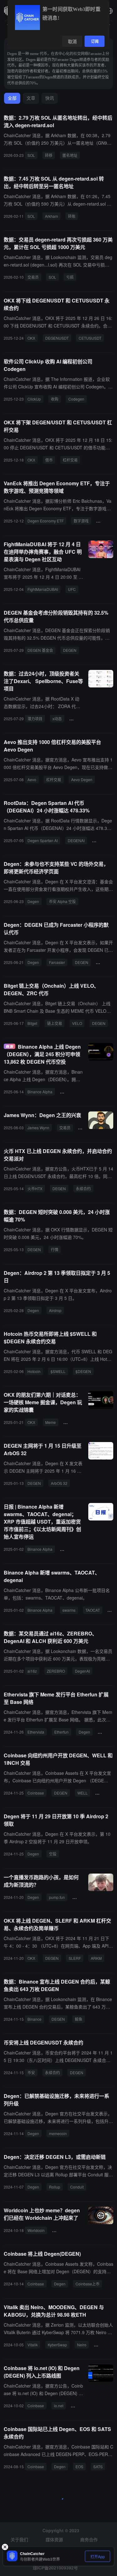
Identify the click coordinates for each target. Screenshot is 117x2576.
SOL (31, 155)
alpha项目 (80, 719)
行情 (55, 1249)
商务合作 (89, 2539)
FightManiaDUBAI (43, 589)
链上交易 (55, 1023)
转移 (49, 155)
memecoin (58, 2133)
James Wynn (38, 1128)
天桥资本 (70, 1549)
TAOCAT (93, 1610)
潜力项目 (35, 719)
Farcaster (57, 962)
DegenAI (82, 1671)
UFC (72, 589)
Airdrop (55, 1310)
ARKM (96, 1958)
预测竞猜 (106, 521)
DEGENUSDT (57, 338)
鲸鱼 (79, 2019)
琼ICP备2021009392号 (55, 2568)
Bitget (32, 1023)
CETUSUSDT (90, 338)
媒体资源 (54, 2539)
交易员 (33, 277)
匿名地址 (70, 155)
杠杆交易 (70, 460)
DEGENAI (76, 840)
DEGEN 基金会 (40, 650)
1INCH (103, 1793)
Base (105, 1732)
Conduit (77, 2187)
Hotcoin (34, 1371)
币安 (31, 2072)
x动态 (57, 719)
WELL (83, 1793)
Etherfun (61, 1732)
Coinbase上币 (88, 2284)
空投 (53, 1854)
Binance (34, 2019)
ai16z (32, 1671)
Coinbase (36, 1793)
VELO (77, 1023)
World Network (67, 2230)
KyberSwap (57, 2345)
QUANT (81, 1897)
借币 (49, 460)
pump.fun (57, 1897)
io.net (59, 2406)
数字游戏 (81, 521)
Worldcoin (36, 2230)
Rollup (55, 2187)
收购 (55, 399)
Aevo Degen (82, 779)
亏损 (70, 277)
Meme (51, 1422)
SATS (98, 2466)
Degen (33, 901)
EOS (79, 2466)
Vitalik (33, 2345)
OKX (31, 338)
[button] (110, 11)
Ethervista (36, 1732)
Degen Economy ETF (46, 521)
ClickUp (34, 399)
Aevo (32, 779)
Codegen (76, 399)
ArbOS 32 (59, 1483)
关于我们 (19, 2539)
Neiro (82, 2345)
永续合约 (83, 1188)
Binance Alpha (40, 1092)
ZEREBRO (56, 1671)
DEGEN (70, 650)
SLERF (75, 1958)
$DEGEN (83, 1371)
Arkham (51, 216)
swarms (69, 1610)
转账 (72, 216)
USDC (104, 962)
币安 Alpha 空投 (62, 901)
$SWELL (58, 1371)
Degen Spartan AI (43, 840)
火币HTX (35, 1188)
